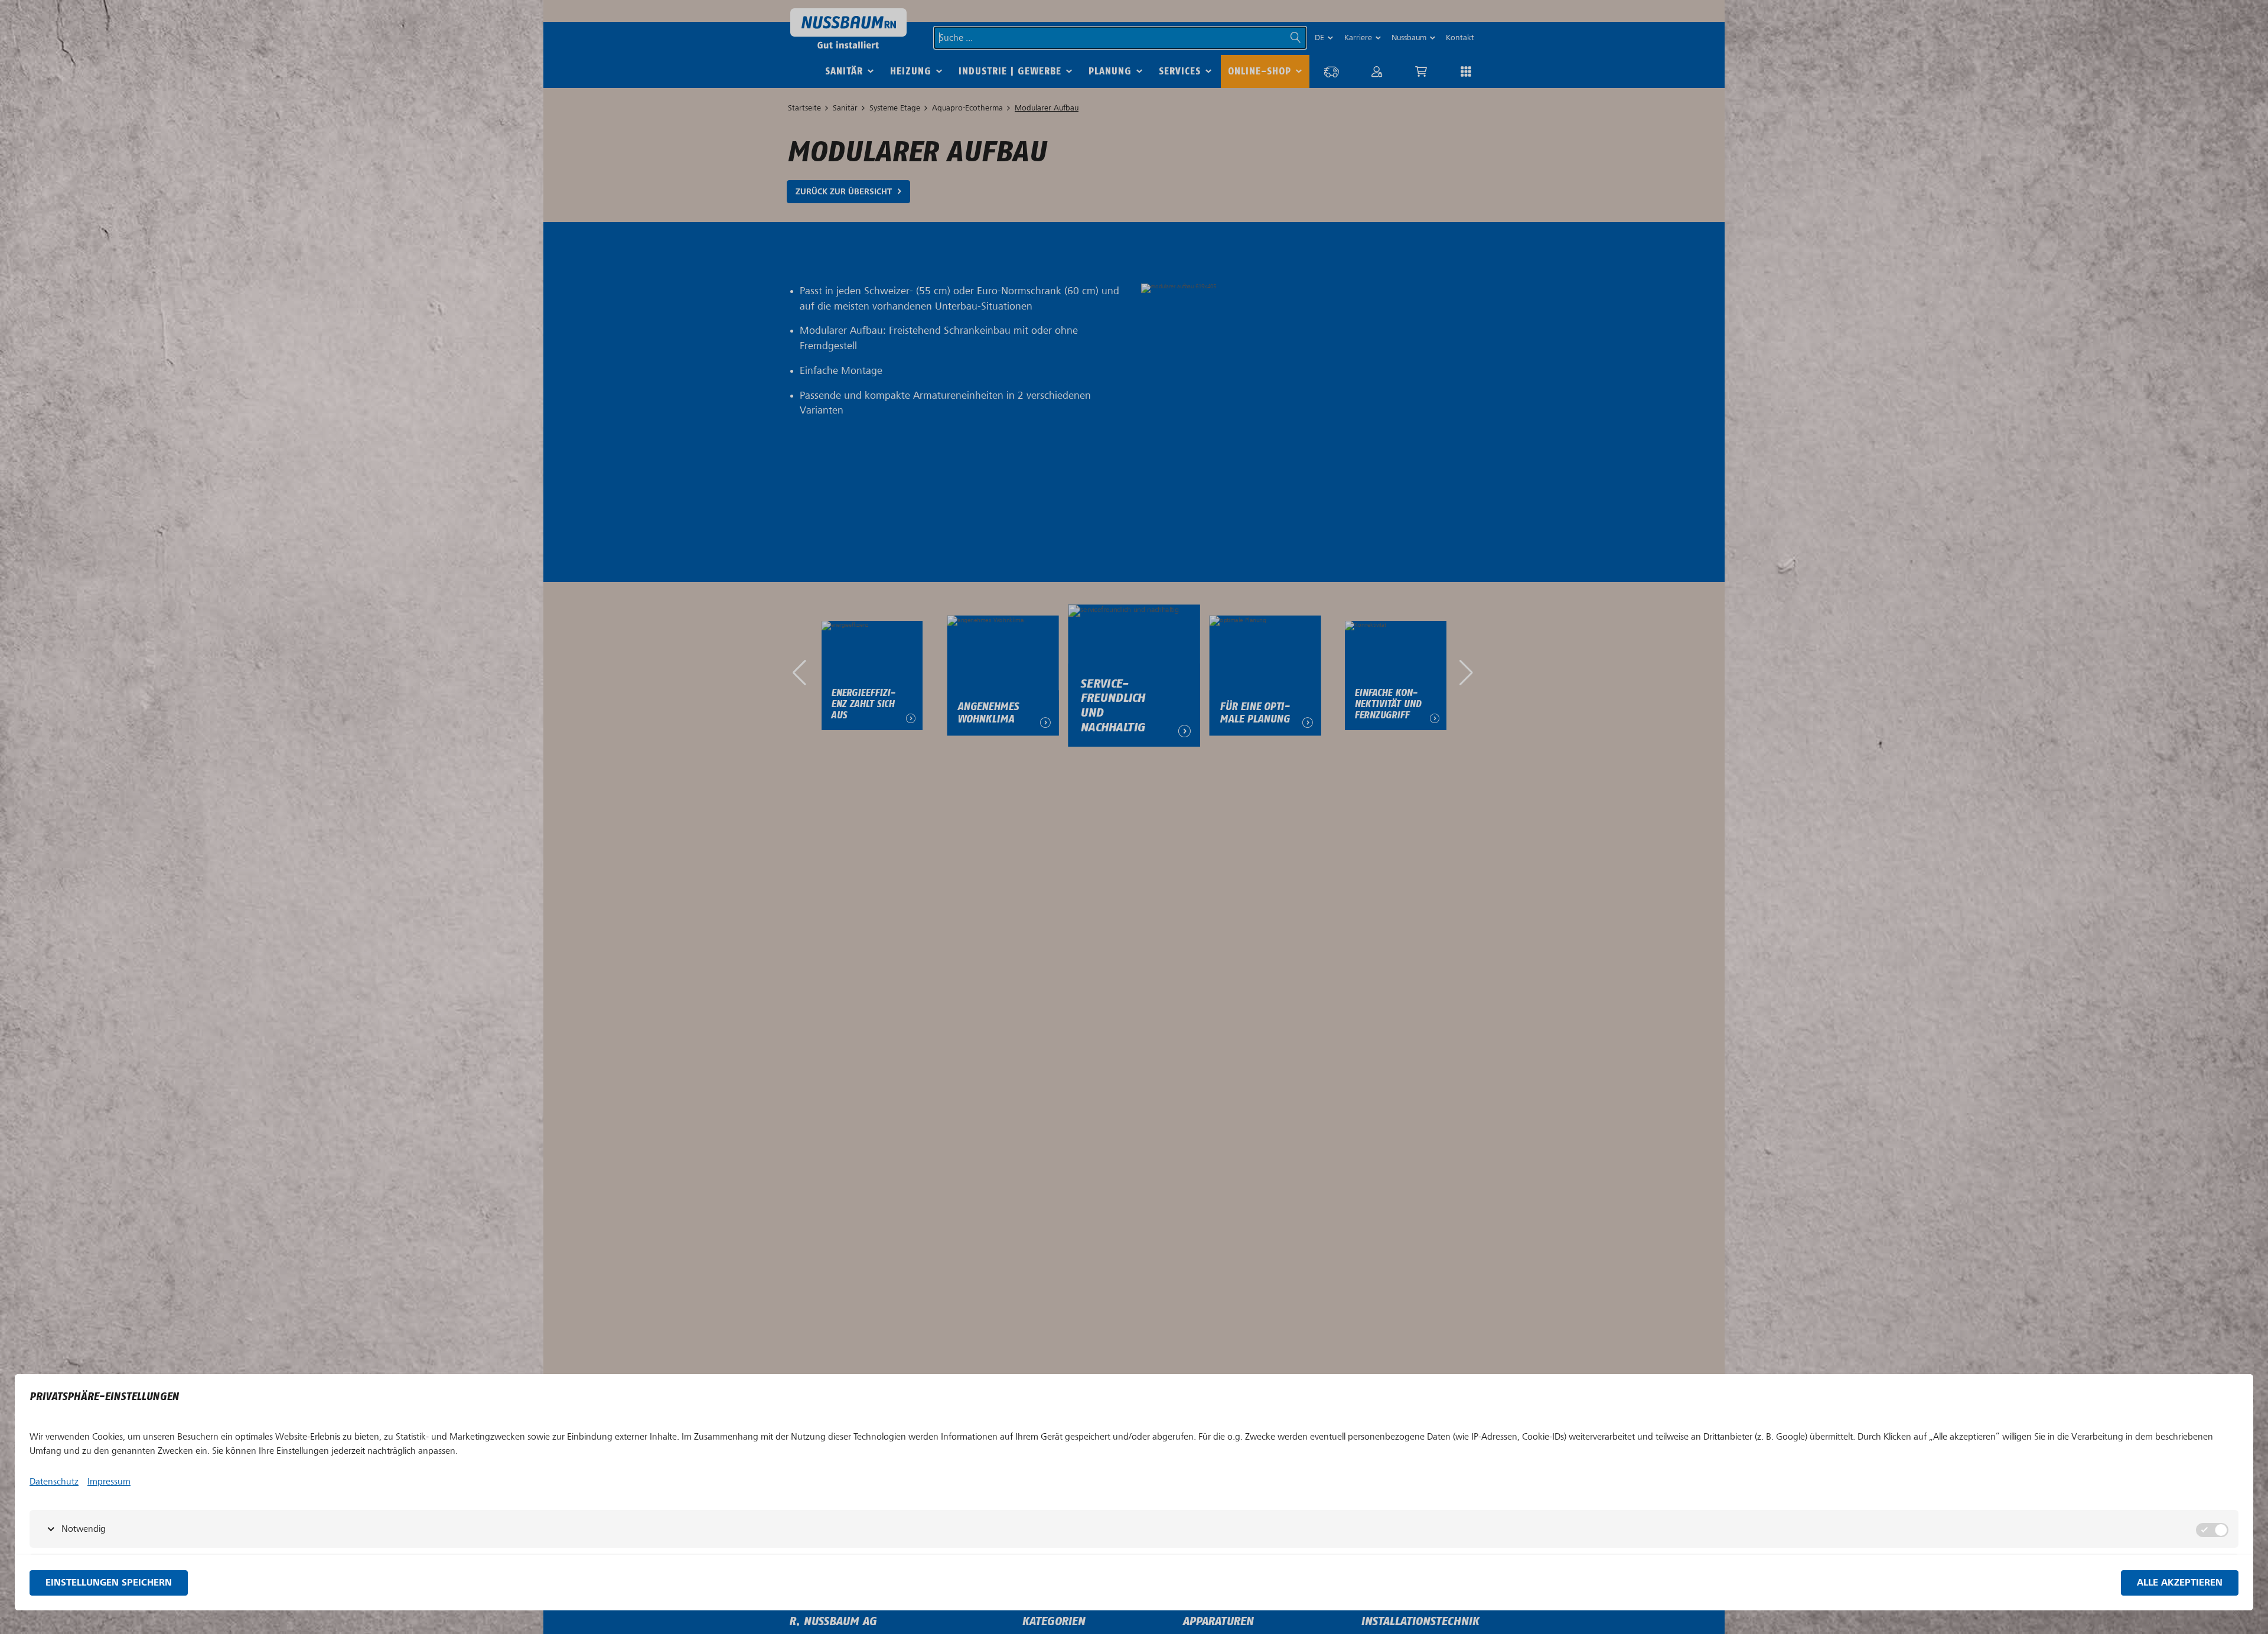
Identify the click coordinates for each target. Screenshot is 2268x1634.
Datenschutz (54, 1482)
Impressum (109, 1482)
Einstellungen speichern (109, 1583)
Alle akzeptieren (2180, 1583)
